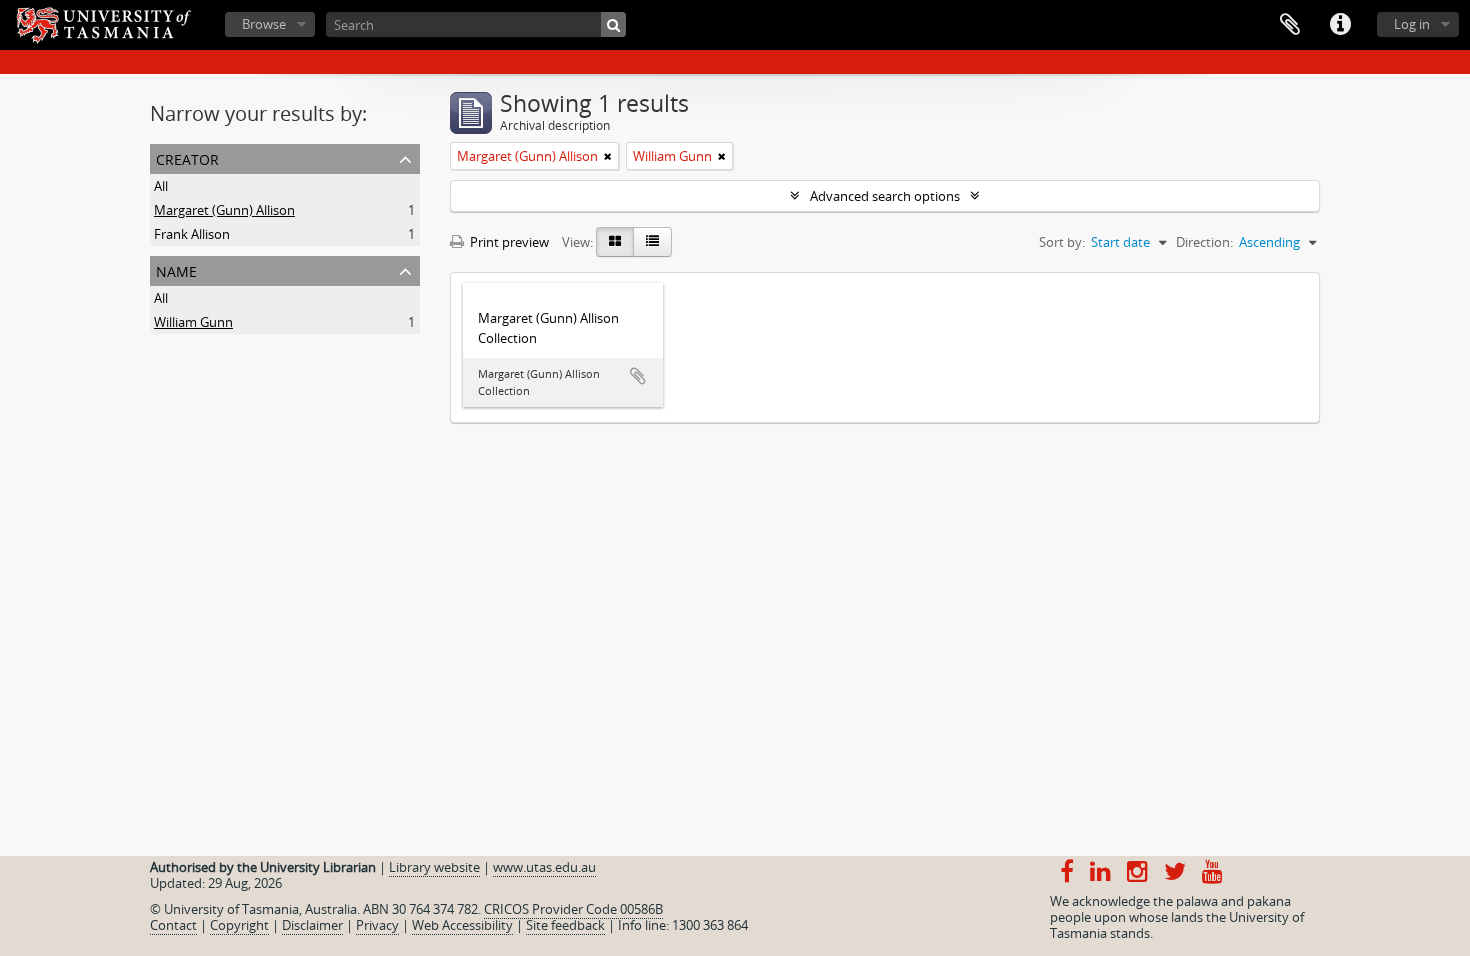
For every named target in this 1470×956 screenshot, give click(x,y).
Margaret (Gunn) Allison (224, 210)
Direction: (1204, 242)
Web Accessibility (462, 925)
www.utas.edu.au (544, 867)
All (161, 186)
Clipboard (1290, 25)
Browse (264, 24)
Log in (1412, 24)
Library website (434, 867)
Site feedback (565, 925)
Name (176, 269)
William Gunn (193, 322)
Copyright (239, 925)
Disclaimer (312, 925)
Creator (187, 157)
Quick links (1340, 25)
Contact (173, 925)
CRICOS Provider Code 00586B (573, 909)
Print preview (508, 242)
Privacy (377, 925)
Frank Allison (192, 234)
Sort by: (1062, 242)
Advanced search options (885, 196)
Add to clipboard (638, 376)
